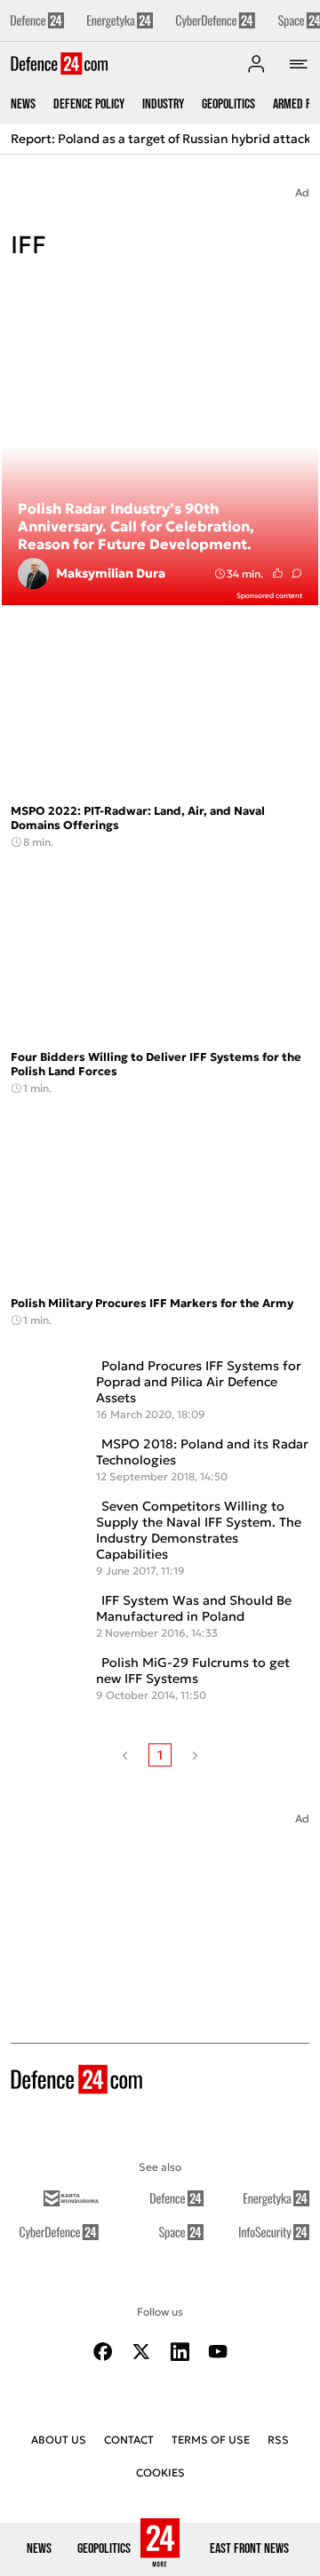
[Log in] (256, 64)
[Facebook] (103, 2352)
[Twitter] (141, 2352)
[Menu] (299, 64)
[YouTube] (218, 2352)
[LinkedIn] (180, 2352)
